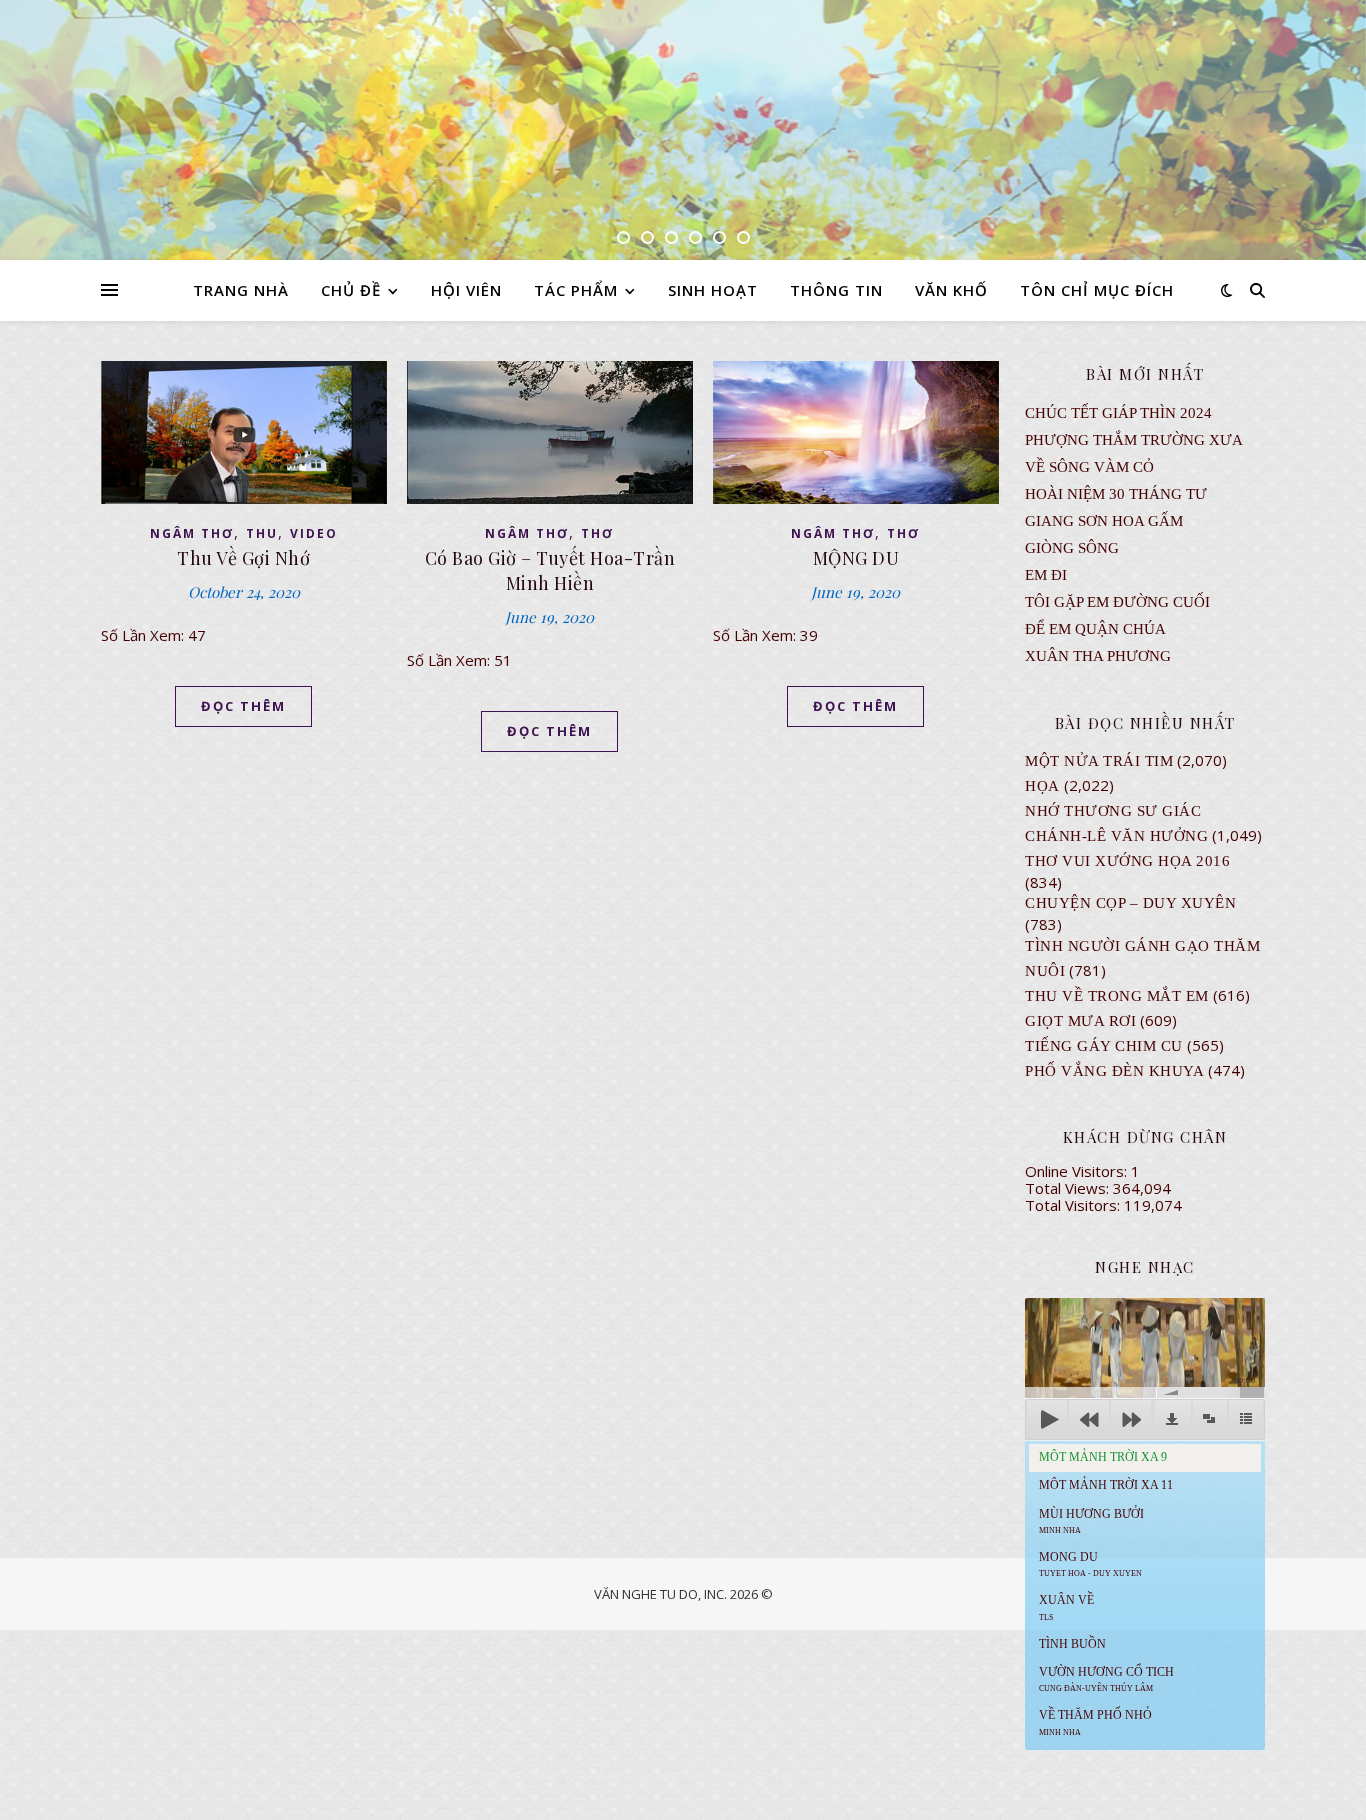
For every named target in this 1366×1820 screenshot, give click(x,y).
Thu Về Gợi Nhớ (243, 558)
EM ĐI (1046, 575)
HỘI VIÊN (466, 290)
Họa (1042, 786)
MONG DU (1090, 1564)
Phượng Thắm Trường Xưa (1134, 440)
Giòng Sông (1072, 548)
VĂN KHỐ (951, 290)
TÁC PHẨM (576, 290)
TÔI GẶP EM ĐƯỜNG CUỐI (1117, 602)
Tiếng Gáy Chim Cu (1104, 1046)
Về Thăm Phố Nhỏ (1095, 1722)
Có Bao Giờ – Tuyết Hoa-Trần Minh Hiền (550, 570)
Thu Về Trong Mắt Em (1117, 996)
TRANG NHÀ (241, 290)
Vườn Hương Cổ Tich (1106, 1679)
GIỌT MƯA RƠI (1080, 1021)
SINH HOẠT (713, 290)
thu (262, 533)
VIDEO (314, 533)
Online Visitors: (1078, 1171)
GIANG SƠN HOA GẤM (1104, 521)
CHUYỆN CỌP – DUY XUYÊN (1130, 903)
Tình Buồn (1072, 1644)
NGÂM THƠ (192, 533)
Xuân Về (1066, 1607)
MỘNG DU (856, 558)
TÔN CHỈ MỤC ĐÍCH (1097, 290)
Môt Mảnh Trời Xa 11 (1106, 1485)
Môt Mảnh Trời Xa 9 (1103, 1457)
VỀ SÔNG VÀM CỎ (1089, 467)
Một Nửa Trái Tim (1099, 761)
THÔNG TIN (836, 290)
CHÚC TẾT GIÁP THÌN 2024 (1118, 413)
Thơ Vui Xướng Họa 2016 (1127, 861)
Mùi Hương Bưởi (1091, 1521)
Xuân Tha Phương (1098, 656)
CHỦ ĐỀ (351, 290)
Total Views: (1069, 1188)
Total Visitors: (1074, 1205)
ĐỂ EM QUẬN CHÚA (1095, 629)
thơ (597, 533)
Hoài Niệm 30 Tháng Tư (1116, 494)
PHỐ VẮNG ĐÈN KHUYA (1114, 1071)
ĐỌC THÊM (243, 706)
